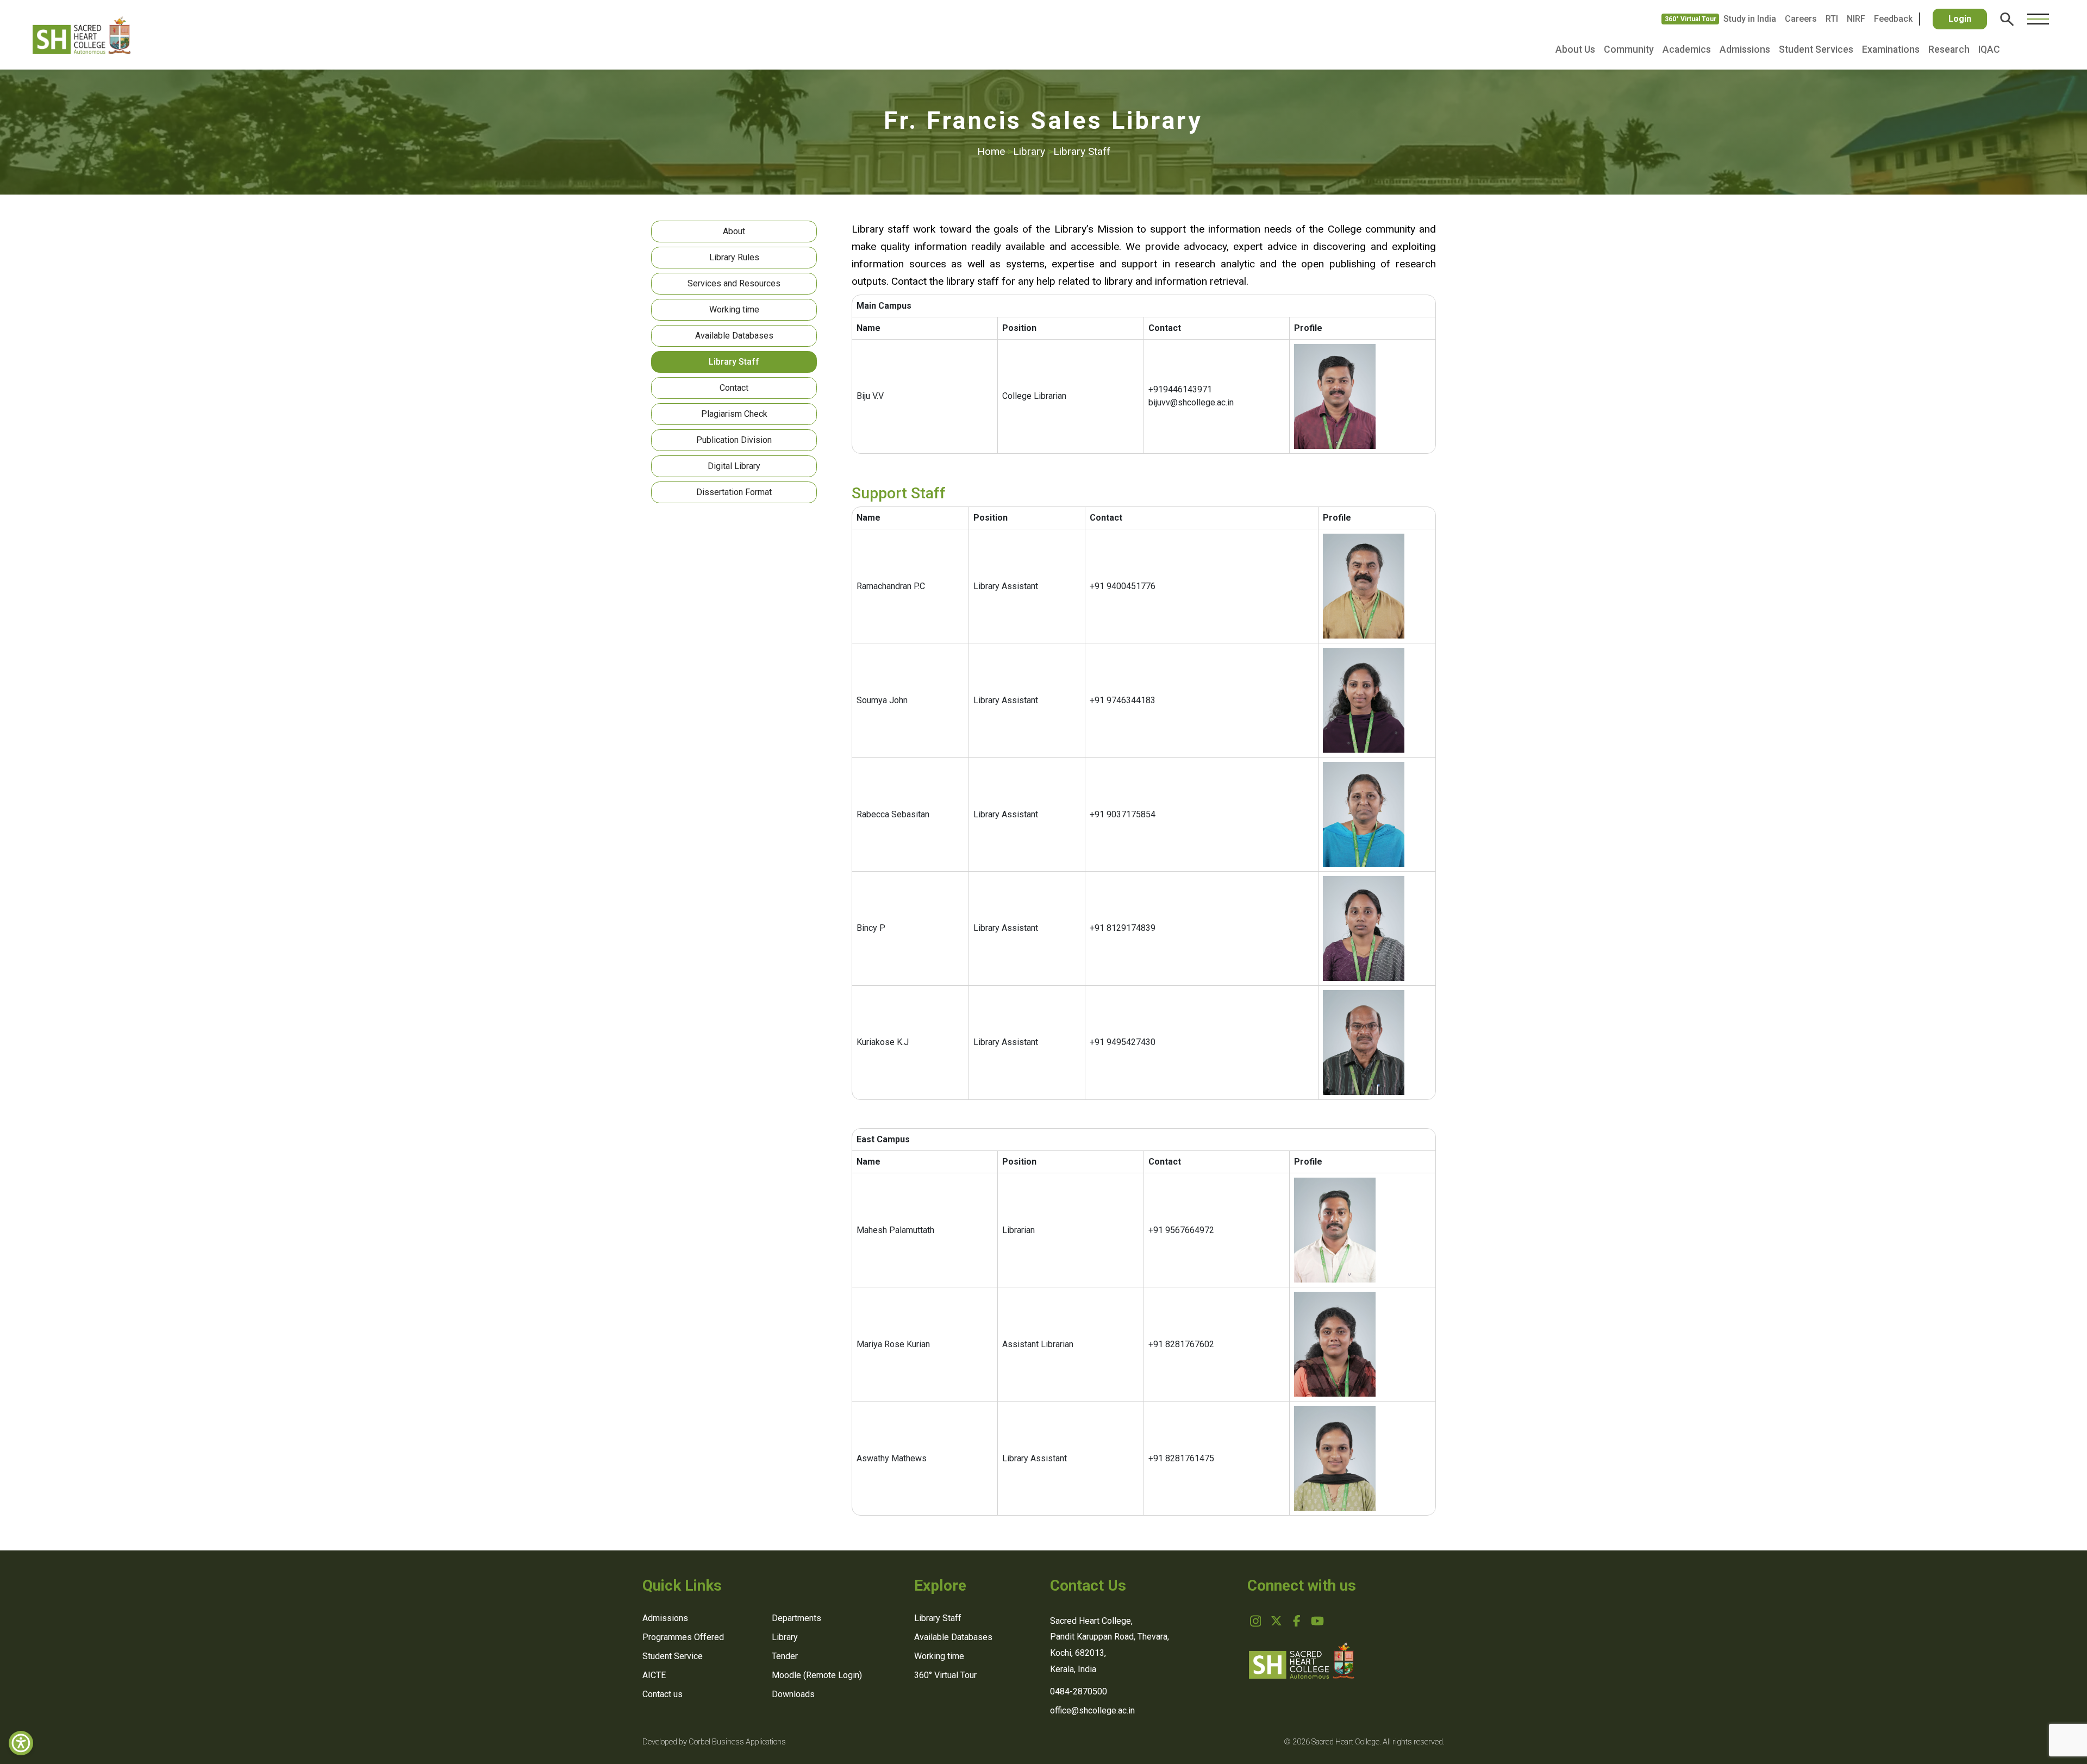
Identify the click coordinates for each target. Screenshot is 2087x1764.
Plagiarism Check (734, 414)
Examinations (1891, 49)
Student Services (1816, 49)
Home (995, 151)
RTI (1832, 19)
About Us (1575, 49)
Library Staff (1082, 151)
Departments (796, 1618)
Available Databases (734, 336)
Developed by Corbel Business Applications (714, 1742)
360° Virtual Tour (1691, 19)
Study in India (1750, 19)
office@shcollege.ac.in (1092, 1710)
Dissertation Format (734, 492)
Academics (1687, 49)
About (734, 231)
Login (1960, 19)
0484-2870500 (1079, 1691)
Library (1033, 151)
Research (1949, 49)
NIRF (1856, 19)
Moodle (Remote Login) (817, 1675)
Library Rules (734, 257)
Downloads (793, 1694)
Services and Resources (734, 283)
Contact (734, 388)
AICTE (654, 1675)
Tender (785, 1656)
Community (1629, 49)
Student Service (673, 1656)
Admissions (1745, 49)
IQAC (1989, 49)
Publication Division (734, 440)
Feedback (1893, 19)
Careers (1801, 19)
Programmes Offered (683, 1637)
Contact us (663, 1694)
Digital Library (734, 466)
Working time (734, 309)
